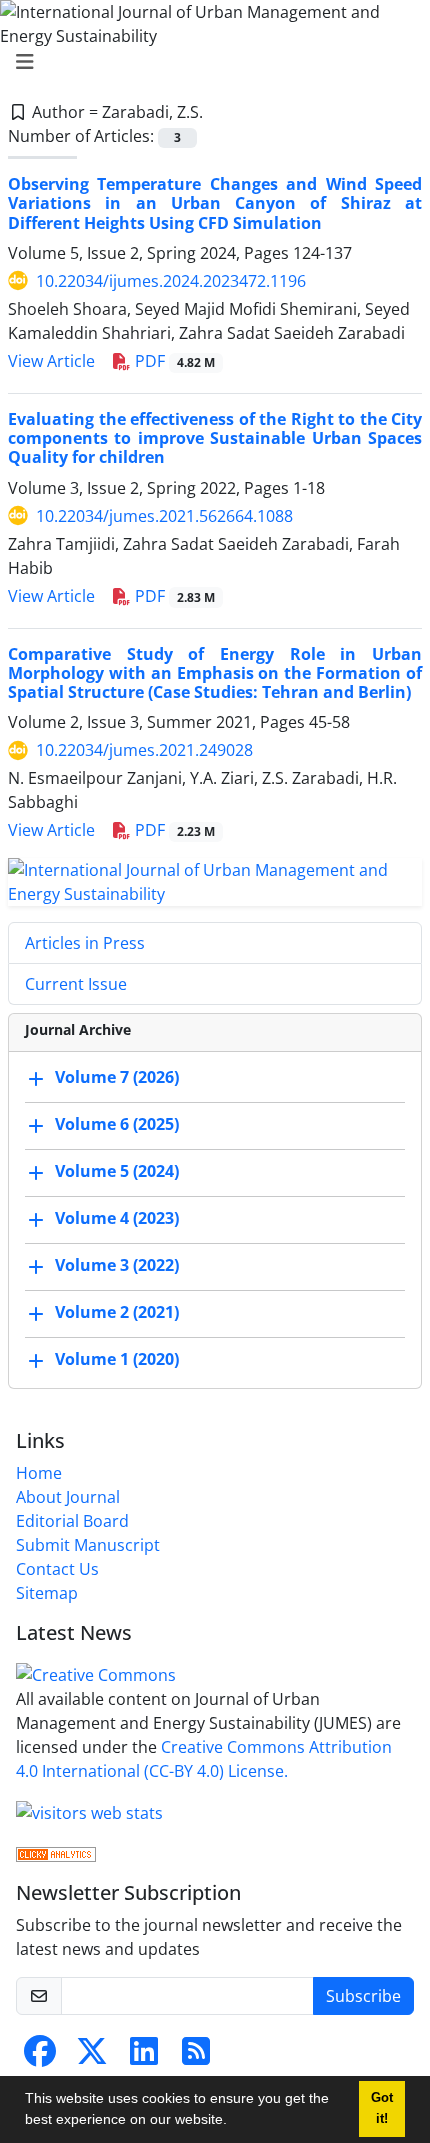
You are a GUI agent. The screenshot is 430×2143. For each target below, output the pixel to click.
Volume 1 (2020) (117, 1360)
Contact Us (57, 1569)
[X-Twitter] (92, 2057)
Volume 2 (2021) (117, 1313)
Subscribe (363, 1996)
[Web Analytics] (56, 1853)
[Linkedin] (144, 2057)
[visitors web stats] (89, 1811)
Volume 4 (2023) (117, 1219)
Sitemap (47, 1593)
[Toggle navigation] (209, 62)
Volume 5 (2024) (117, 1172)
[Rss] (196, 2057)
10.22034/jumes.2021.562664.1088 (164, 516)
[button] (234, 2122)
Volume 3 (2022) (117, 1266)
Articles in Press (85, 943)
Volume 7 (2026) (117, 1078)
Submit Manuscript (88, 1545)
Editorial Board (72, 1521)
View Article (51, 361)
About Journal (68, 1497)
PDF (173, 361)
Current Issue (76, 984)
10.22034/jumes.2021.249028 (144, 750)
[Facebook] (40, 2057)
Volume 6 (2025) (117, 1125)
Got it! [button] (382, 2108)
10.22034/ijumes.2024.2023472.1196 (171, 281)
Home (39, 1473)
